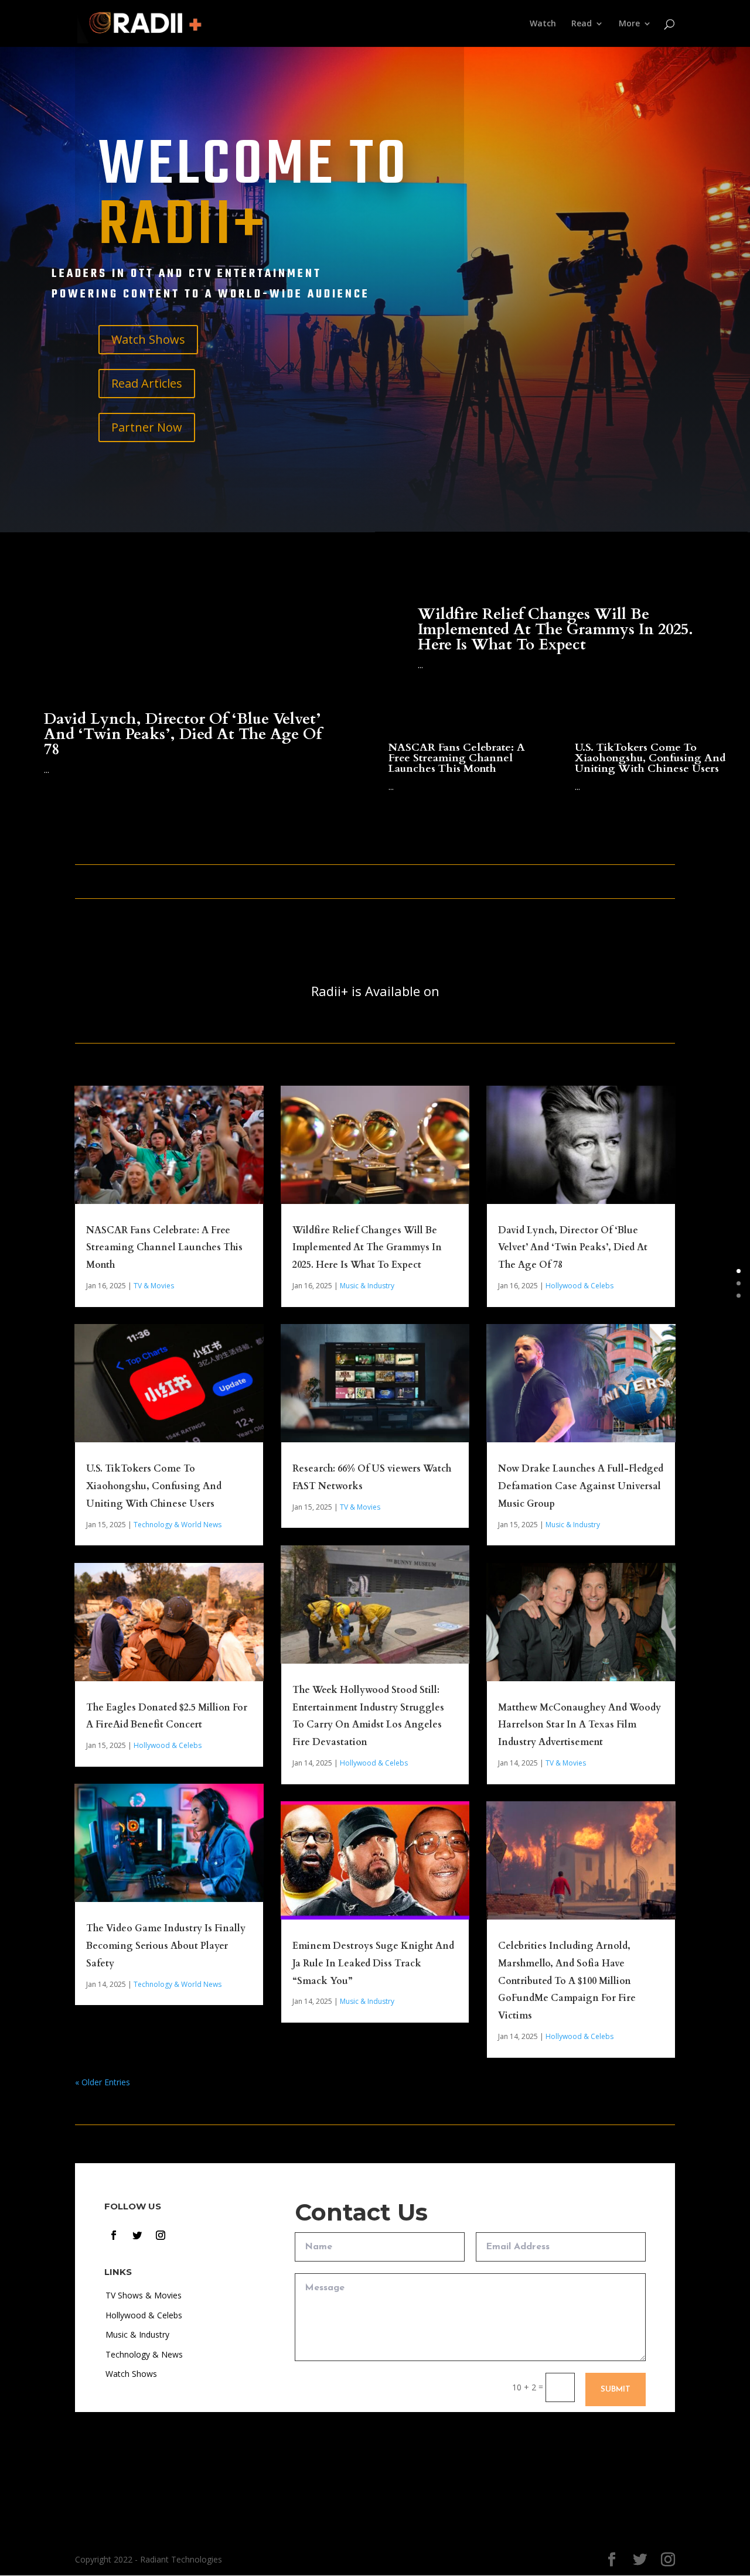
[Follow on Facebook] (114, 2235)
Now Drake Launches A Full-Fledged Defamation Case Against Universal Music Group (581, 1486)
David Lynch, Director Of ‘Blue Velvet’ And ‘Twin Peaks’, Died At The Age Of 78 (183, 734)
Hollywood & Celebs (168, 1745)
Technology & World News (178, 1525)
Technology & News (144, 2354)
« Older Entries (103, 2082)
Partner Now (147, 427)
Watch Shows (148, 339)
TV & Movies (154, 1286)
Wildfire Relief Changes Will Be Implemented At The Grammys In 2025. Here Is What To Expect (555, 629)
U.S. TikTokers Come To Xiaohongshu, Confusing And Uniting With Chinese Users (650, 758)
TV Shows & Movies (144, 2295)
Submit (616, 2389)
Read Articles (147, 383)
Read (582, 24)
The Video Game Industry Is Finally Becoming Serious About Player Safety (166, 1946)
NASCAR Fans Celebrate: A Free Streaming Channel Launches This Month (457, 758)
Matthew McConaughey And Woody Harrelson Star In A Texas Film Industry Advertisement (579, 1725)
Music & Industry (367, 1286)
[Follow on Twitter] (137, 2235)
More (629, 24)
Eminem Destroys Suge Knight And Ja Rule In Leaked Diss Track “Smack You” (373, 1963)
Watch (543, 24)
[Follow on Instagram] (161, 2235)
